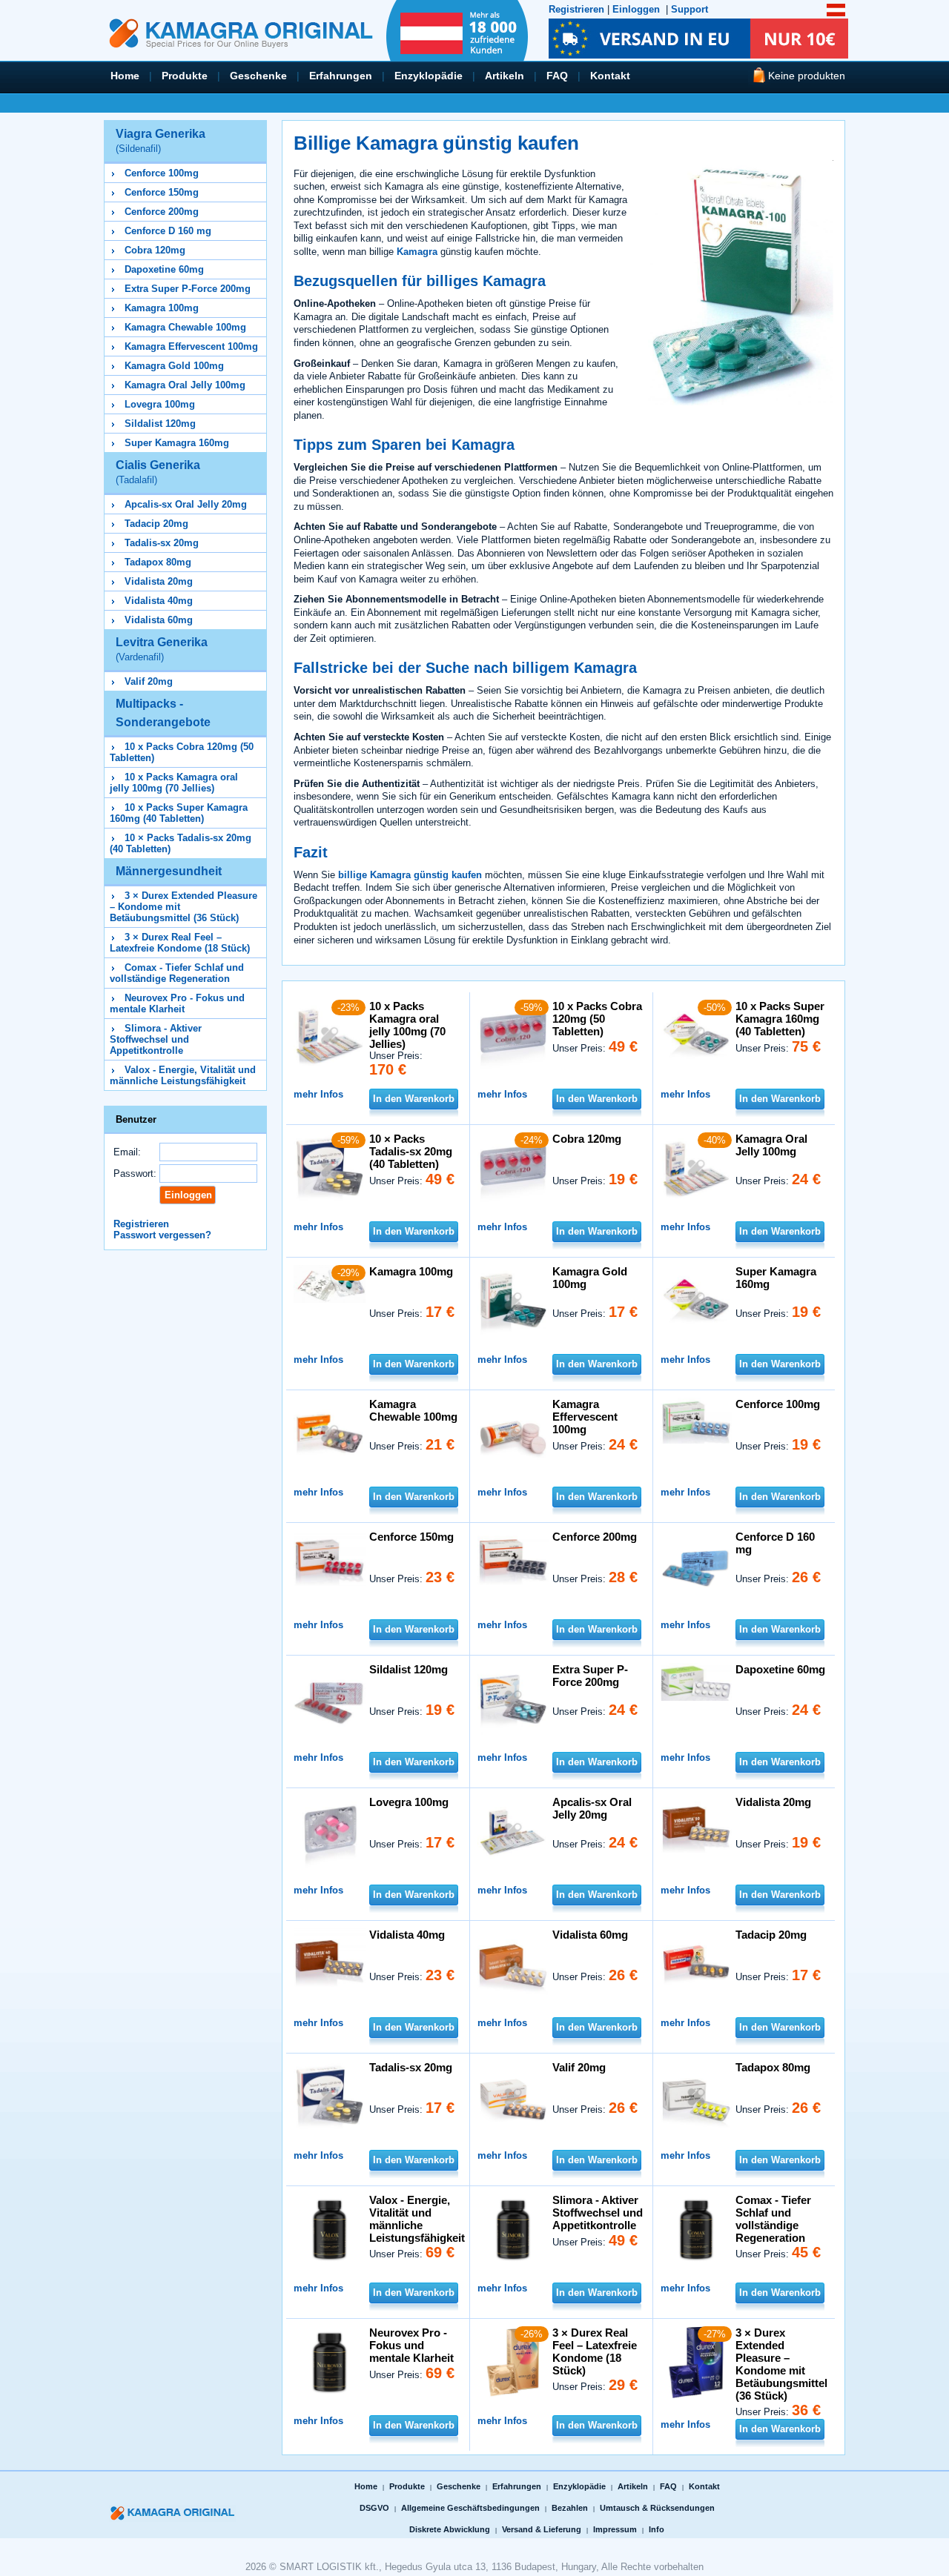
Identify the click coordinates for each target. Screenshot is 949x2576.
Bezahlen (570, 2508)
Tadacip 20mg (156, 524)
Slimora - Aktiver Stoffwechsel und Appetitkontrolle (156, 1039)
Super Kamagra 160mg (177, 443)
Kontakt (610, 76)
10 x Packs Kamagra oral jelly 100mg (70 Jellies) (174, 783)
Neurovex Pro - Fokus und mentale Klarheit (177, 1003)
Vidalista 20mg (159, 581)
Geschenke (258, 76)
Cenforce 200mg (162, 212)
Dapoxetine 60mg (164, 269)
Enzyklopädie (429, 76)
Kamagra (417, 252)
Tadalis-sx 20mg (162, 543)
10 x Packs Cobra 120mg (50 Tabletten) (597, 1019)
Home (125, 76)
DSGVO (374, 2508)
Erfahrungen (341, 76)
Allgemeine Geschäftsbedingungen (470, 2508)
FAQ (557, 76)
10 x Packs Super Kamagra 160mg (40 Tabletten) (179, 813)
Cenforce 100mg (162, 173)
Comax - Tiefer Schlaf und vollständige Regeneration (177, 973)
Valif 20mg (149, 681)
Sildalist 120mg (160, 424)
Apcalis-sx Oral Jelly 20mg (186, 504)
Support (690, 9)
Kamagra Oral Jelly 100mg (185, 385)
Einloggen (636, 9)
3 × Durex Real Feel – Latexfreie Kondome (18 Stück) (180, 943)
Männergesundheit (169, 871)
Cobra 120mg (155, 250)
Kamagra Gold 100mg (174, 366)
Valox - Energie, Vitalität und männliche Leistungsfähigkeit (183, 1075)
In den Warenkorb (414, 1099)
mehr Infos (318, 1094)
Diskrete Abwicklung (450, 2529)
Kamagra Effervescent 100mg (191, 346)
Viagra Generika (161, 141)
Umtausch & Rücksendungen (657, 2508)
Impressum (615, 2529)
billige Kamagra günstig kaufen (410, 875)
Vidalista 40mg (159, 601)
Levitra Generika (162, 649)
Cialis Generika (158, 472)
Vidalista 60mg (159, 620)
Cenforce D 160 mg (168, 231)
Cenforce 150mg (162, 192)
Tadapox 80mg (158, 562)
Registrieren (576, 9)
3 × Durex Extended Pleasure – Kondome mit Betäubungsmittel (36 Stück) (781, 2364)
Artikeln (505, 76)
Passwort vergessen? (162, 1235)
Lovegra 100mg (160, 404)
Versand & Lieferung (542, 2529)
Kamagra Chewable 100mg (185, 327)
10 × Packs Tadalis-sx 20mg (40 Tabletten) (411, 1151)
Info (657, 2529)
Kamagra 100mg (162, 308)
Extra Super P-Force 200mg (188, 289)
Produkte (185, 76)
